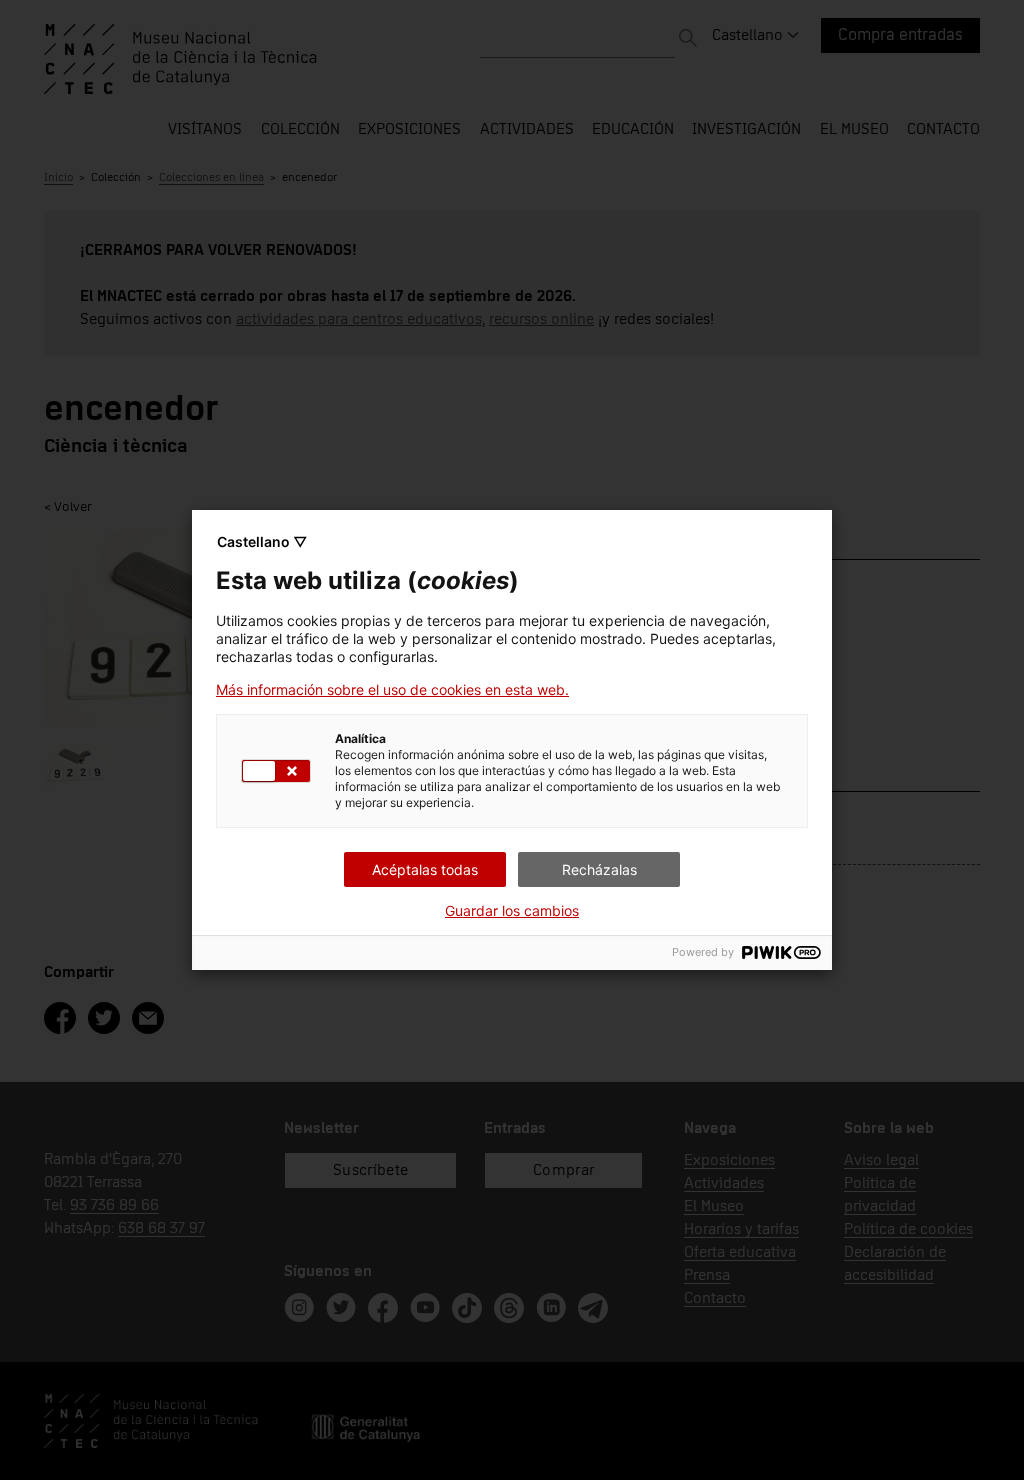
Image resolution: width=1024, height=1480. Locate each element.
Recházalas (599, 869)
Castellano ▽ (262, 541)
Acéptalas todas (425, 869)
